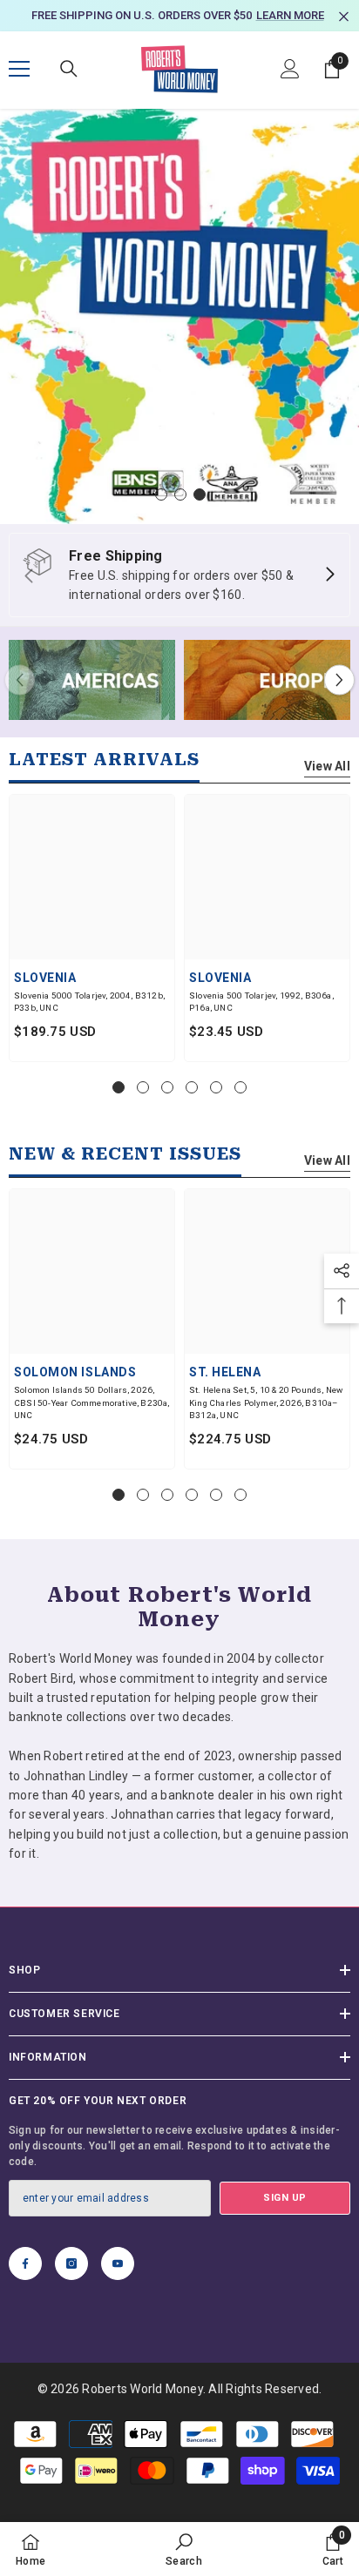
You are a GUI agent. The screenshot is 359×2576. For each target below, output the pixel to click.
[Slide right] (329, 576)
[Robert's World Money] (92, 681)
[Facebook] (25, 2265)
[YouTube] (118, 2265)
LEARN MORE (290, 15)
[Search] (69, 71)
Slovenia (45, 979)
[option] (179, 16)
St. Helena (225, 1373)
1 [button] (161, 495)
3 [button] (200, 495)
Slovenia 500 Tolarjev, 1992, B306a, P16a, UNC (261, 1003)
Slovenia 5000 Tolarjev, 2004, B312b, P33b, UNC (89, 1003)
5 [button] (216, 1088)
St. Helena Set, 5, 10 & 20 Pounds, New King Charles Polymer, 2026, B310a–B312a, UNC (266, 1403)
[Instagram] (71, 2265)
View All (327, 767)
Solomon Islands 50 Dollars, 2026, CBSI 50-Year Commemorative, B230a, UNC (92, 1403)
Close (344, 17)
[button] (339, 680)
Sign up (285, 2199)
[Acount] (290, 71)
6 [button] (240, 1088)
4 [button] (192, 1088)
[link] (184, 2549)
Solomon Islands (75, 1373)
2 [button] (180, 495)
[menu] (19, 71)
